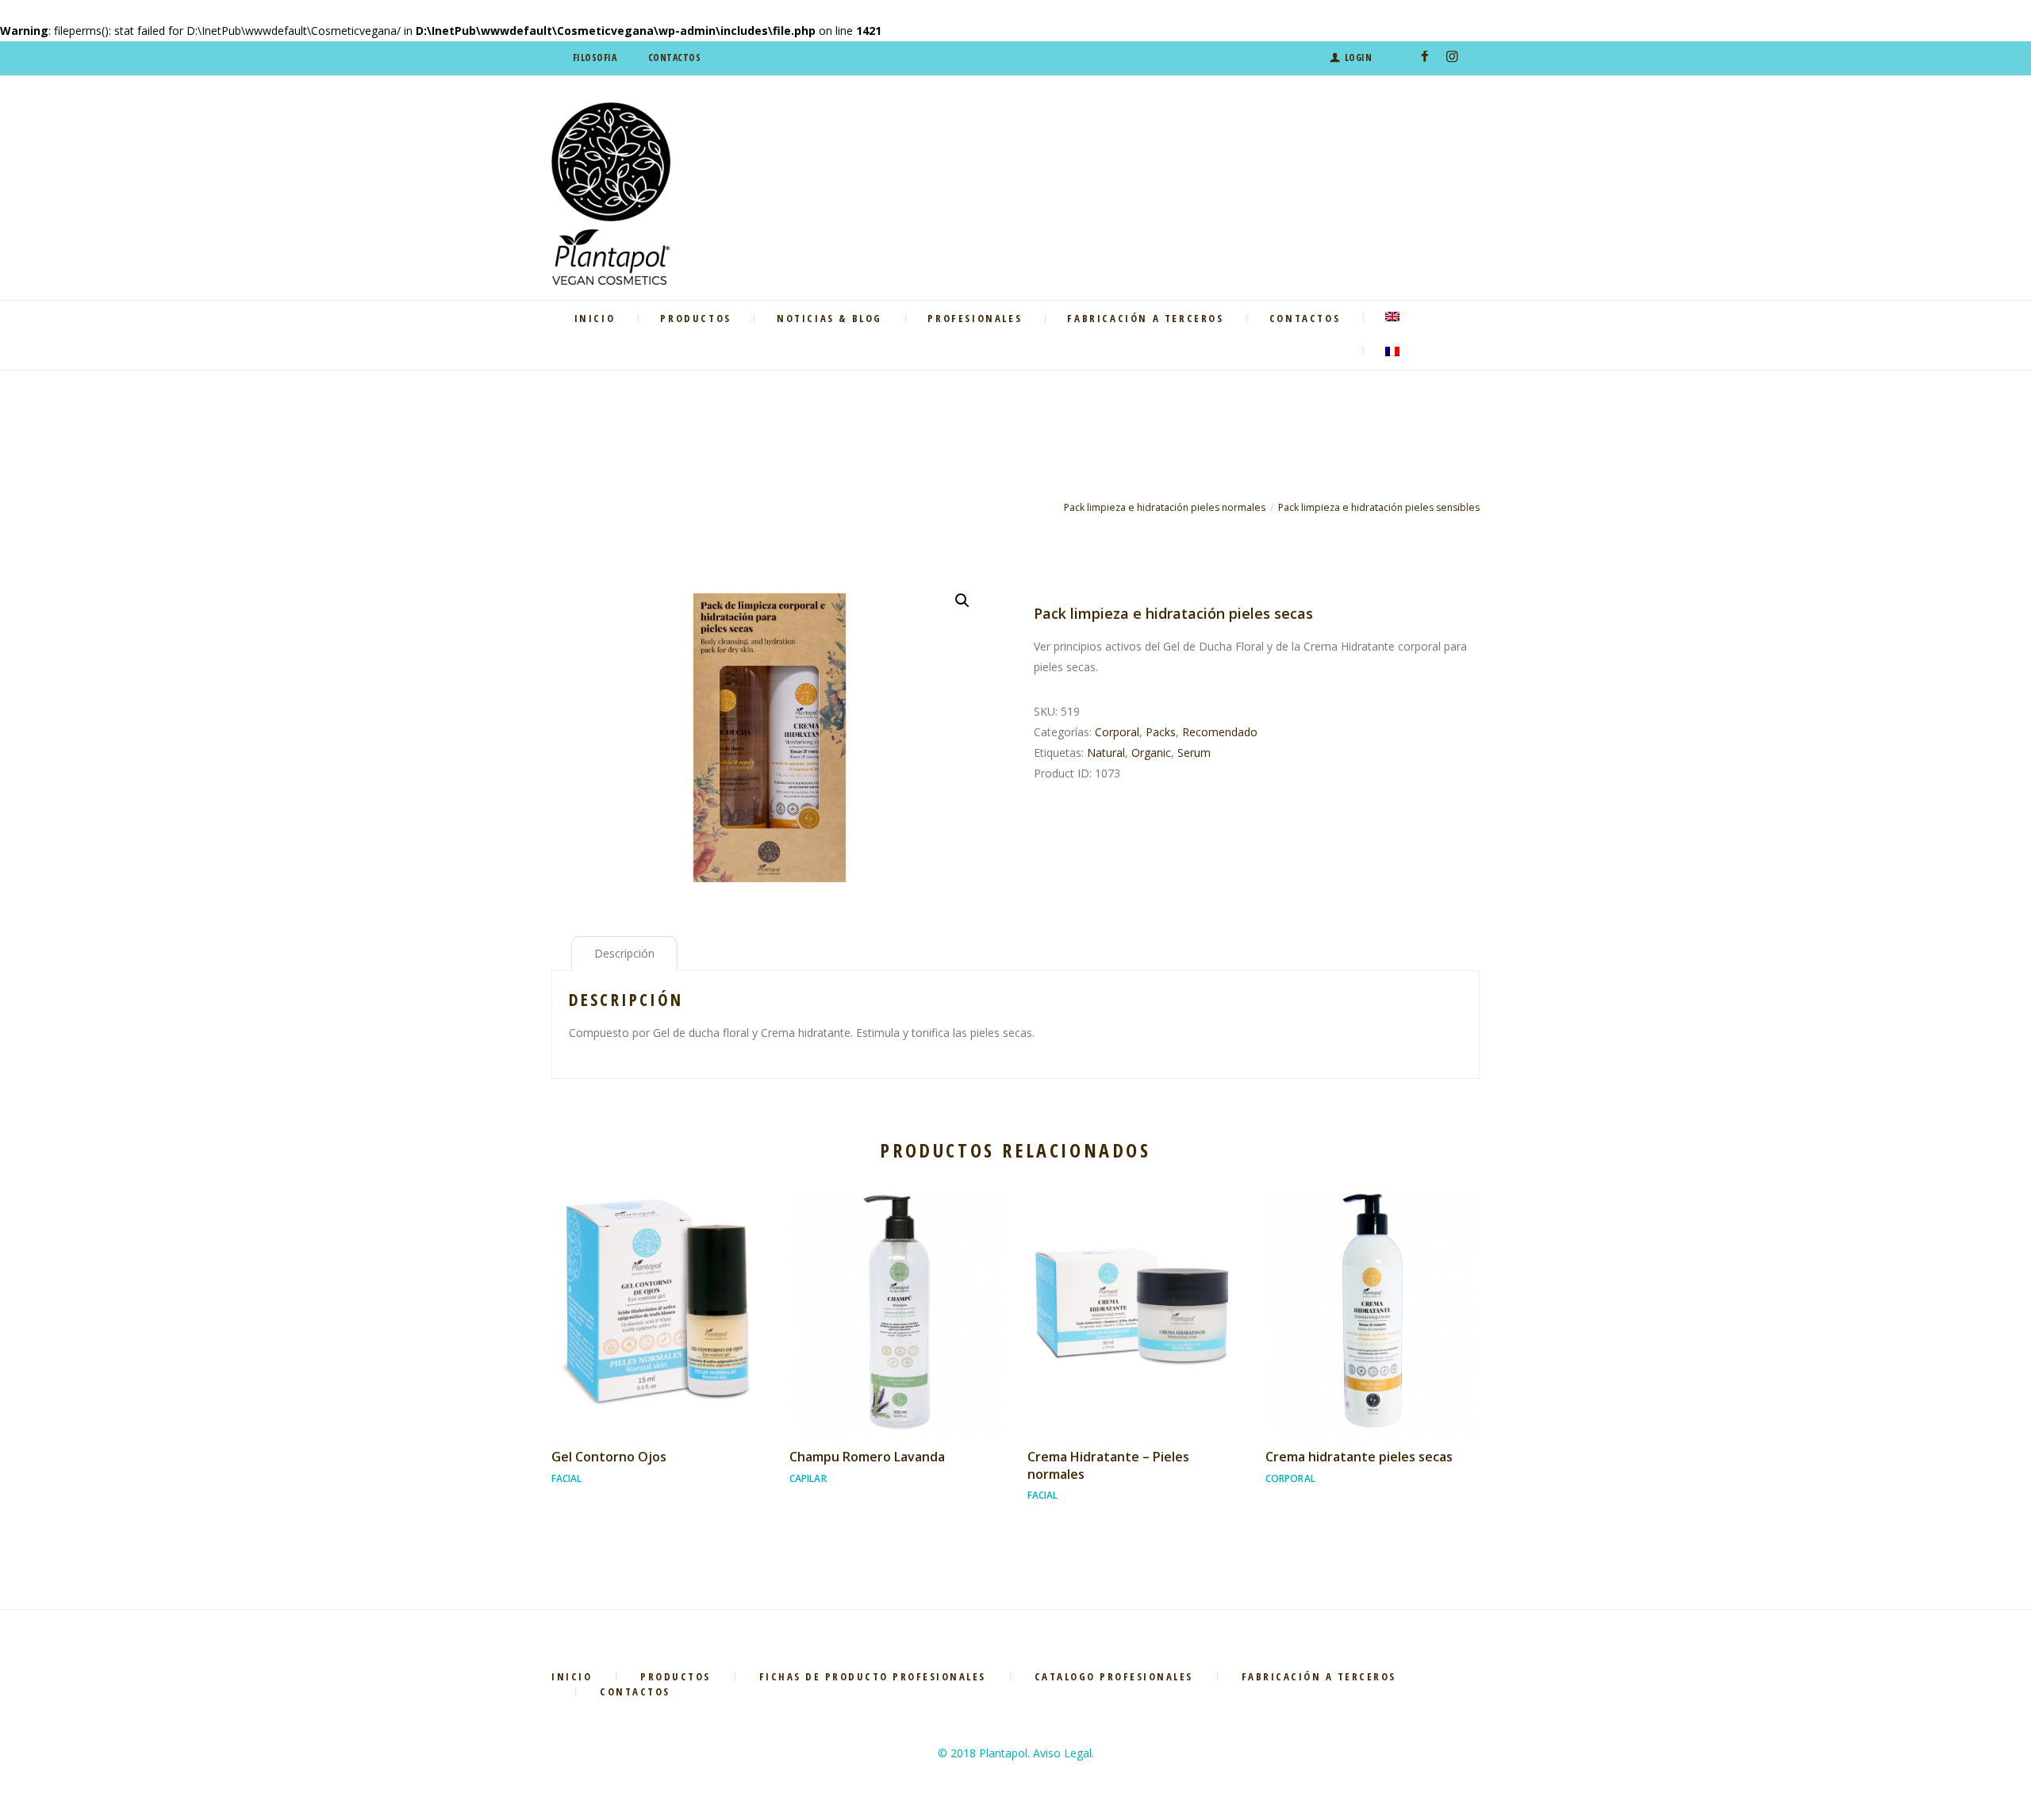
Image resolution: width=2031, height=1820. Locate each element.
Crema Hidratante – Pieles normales (1108, 1465)
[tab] (624, 954)
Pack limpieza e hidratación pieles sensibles (1379, 507)
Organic (1151, 753)
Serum (1194, 753)
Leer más (658, 1327)
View (658, 1297)
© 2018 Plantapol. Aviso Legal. (1016, 1753)
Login (1358, 58)
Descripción (624, 953)
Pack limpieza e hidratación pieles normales (1165, 507)
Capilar (808, 1478)
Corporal (1117, 732)
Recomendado (1220, 732)
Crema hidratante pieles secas (1359, 1457)
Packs (1161, 732)
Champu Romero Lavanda (867, 1457)
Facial (567, 1478)
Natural (1106, 753)
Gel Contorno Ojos (609, 1457)
